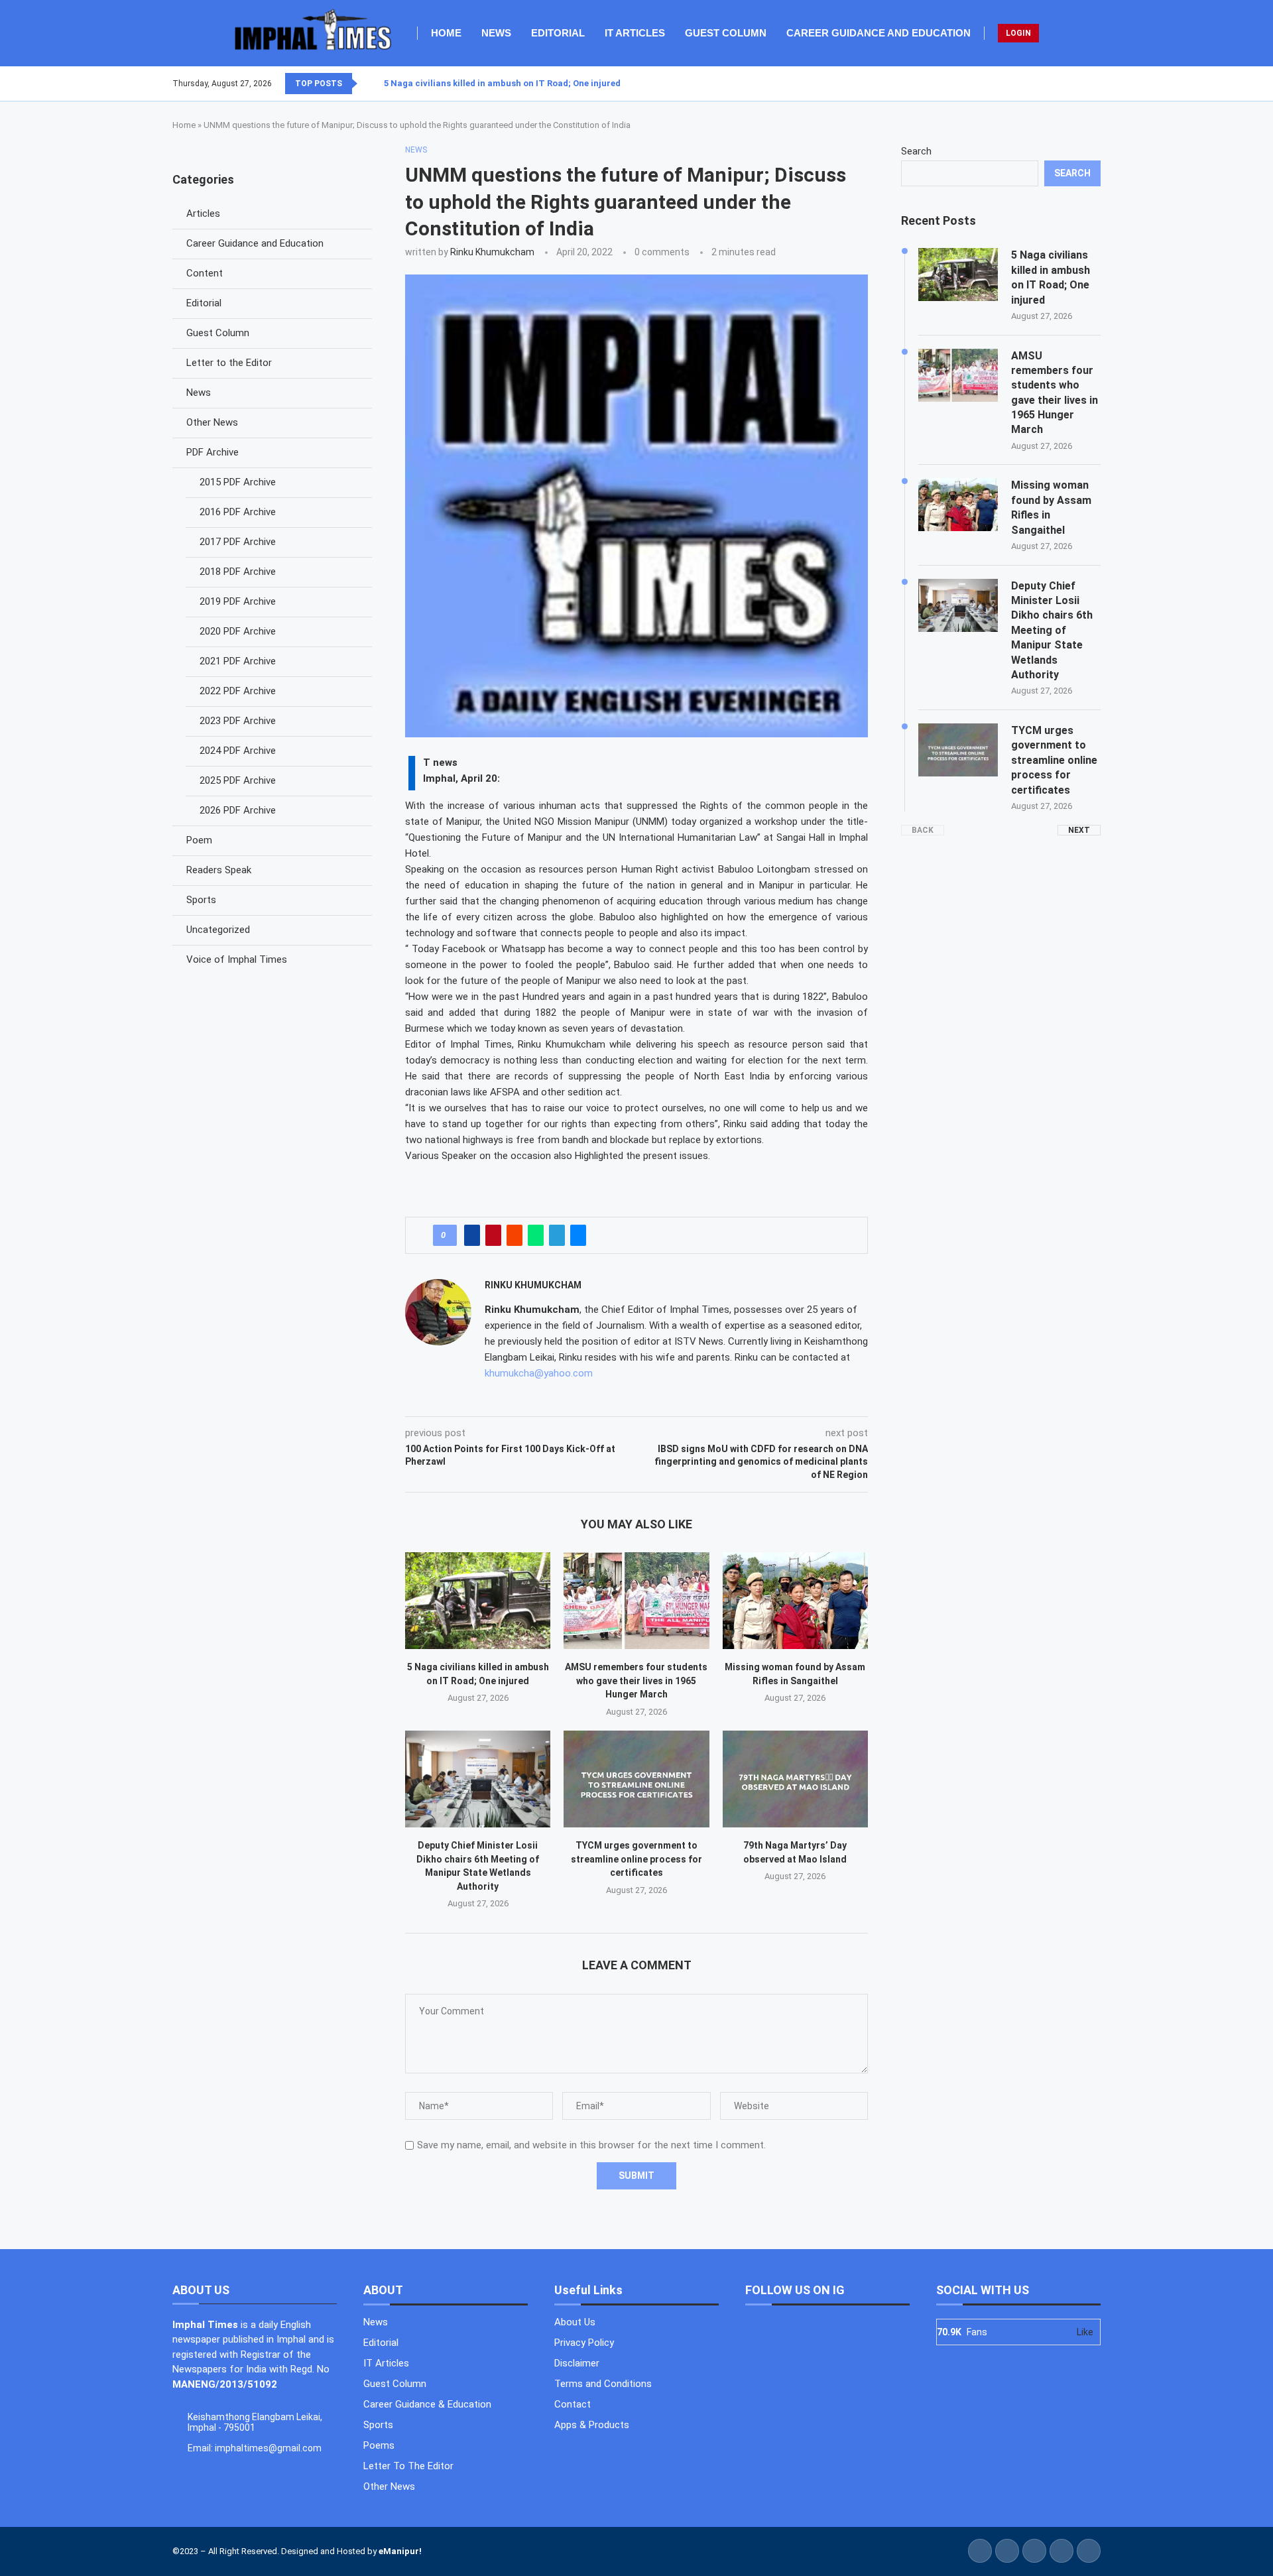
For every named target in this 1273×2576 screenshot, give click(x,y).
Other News (212, 422)
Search (916, 151)
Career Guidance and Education (879, 33)
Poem (199, 840)
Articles (203, 214)
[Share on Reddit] (515, 1235)
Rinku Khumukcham (492, 252)
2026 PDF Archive (238, 810)
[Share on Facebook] (472, 1235)
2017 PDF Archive (238, 542)
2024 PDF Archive (238, 751)
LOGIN (1018, 33)
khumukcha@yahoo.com (539, 1373)
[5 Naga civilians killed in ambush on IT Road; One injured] (478, 1601)
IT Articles (635, 33)
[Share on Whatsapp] (536, 1235)
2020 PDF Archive (238, 631)
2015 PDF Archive (238, 482)
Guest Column (726, 33)
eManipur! (400, 2551)
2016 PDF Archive (238, 512)
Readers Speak (219, 870)
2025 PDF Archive (238, 780)
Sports (201, 900)
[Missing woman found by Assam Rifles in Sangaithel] (795, 1601)
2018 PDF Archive (238, 572)
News (496, 33)
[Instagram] (1084, 84)
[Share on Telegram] (557, 1235)
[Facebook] (1068, 84)
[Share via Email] (578, 1235)
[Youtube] (1092, 84)
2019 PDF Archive (238, 601)
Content (205, 273)
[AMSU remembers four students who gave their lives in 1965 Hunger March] (636, 1601)
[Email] (1100, 84)
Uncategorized (218, 930)
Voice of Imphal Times (237, 959)
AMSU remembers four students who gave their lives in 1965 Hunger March (636, 1681)
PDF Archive (212, 452)
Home (446, 33)
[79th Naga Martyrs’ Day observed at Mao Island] (795, 1779)
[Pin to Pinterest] (493, 1235)
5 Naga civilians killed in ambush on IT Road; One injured (502, 83)
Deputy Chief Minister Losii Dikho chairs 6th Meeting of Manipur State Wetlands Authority (1052, 630)
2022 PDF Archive (238, 691)
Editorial (558, 33)
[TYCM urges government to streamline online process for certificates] (636, 1779)
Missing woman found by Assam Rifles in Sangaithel (1051, 507)
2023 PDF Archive (238, 721)
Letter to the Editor (229, 363)
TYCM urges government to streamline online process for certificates (636, 1859)
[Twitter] (1076, 84)
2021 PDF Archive (238, 661)
